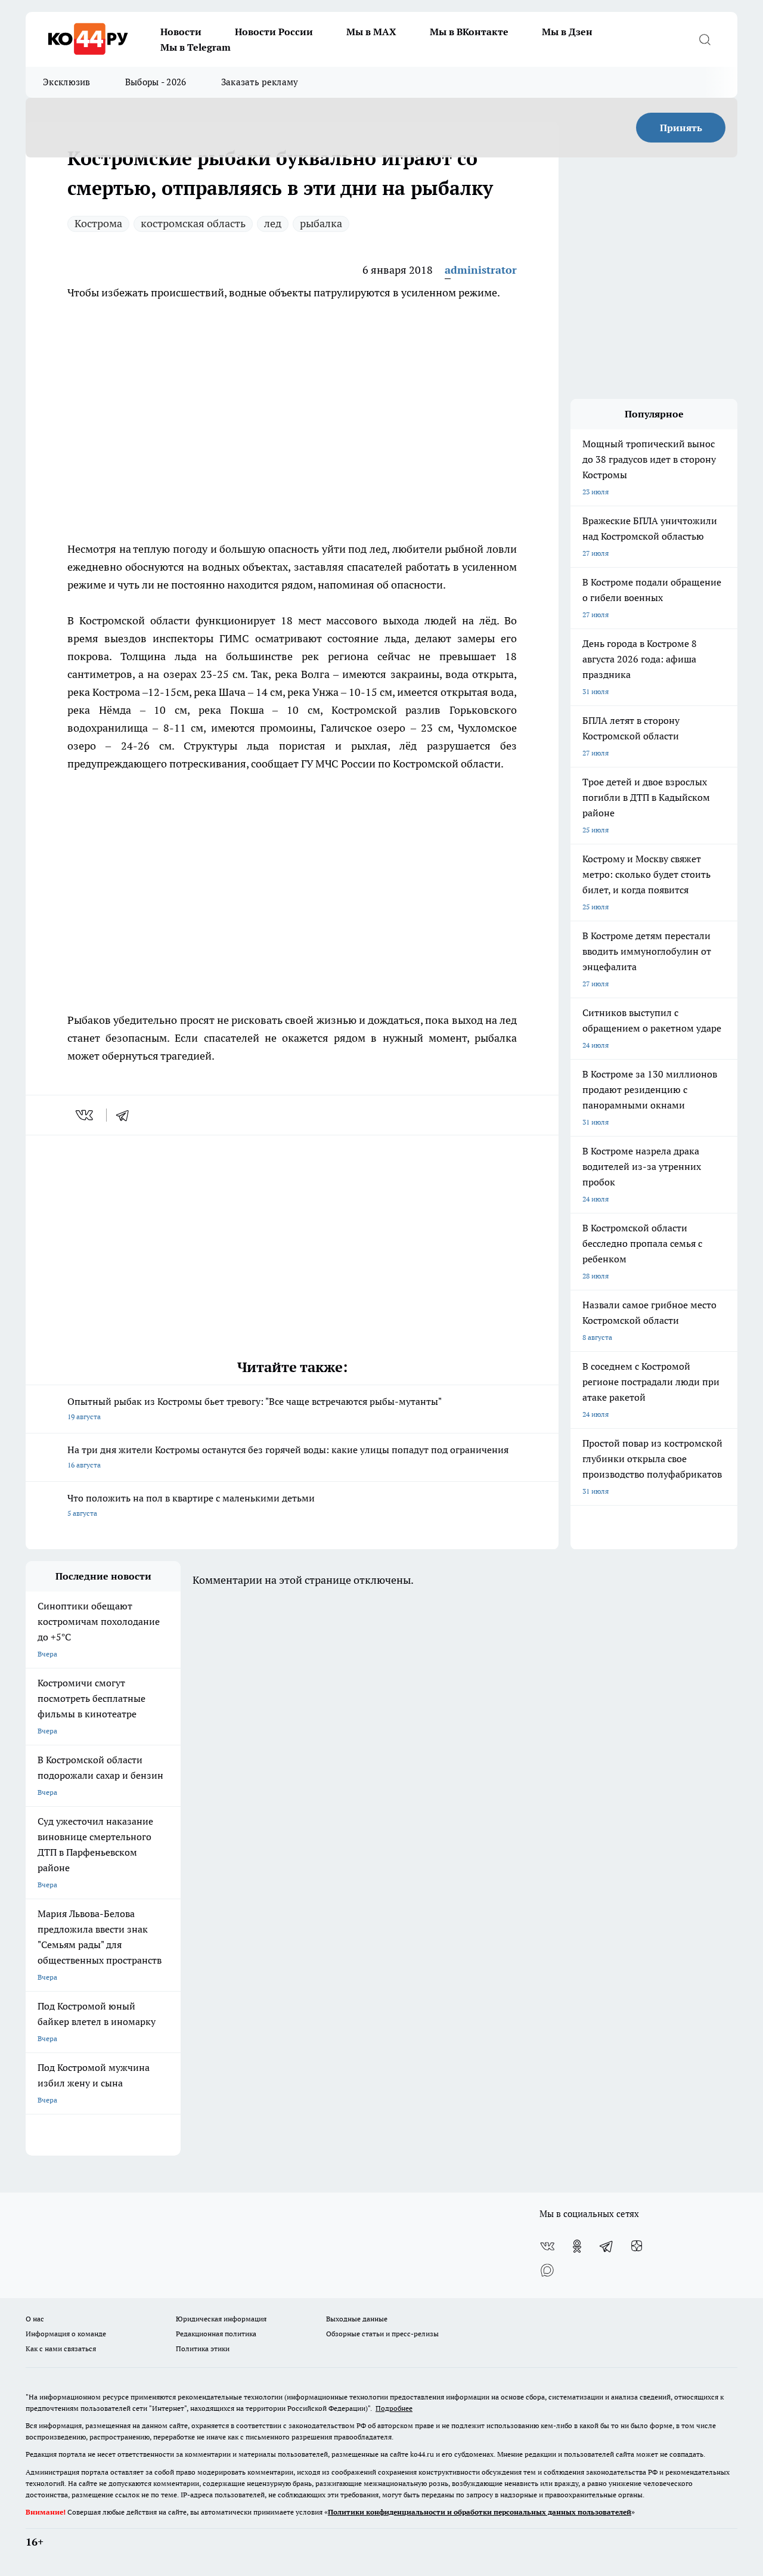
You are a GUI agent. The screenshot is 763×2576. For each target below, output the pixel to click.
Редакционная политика (216, 2334)
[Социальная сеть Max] (547, 2270)
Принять (681, 128)
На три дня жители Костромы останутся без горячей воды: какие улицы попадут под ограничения (288, 1456)
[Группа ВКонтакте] (547, 2246)
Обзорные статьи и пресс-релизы (382, 2334)
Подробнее (394, 2408)
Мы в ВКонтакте (469, 32)
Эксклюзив (67, 82)
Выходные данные (357, 2319)
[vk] (86, 1115)
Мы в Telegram (196, 47)
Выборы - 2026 (156, 82)
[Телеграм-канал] (607, 2246)
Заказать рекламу (260, 82)
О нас (35, 2319)
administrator (481, 270)
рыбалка (321, 223)
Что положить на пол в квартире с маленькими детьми (191, 1505)
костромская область (193, 223)
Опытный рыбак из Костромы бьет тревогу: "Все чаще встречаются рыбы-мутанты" (255, 1408)
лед (273, 223)
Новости (181, 32)
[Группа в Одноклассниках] (577, 2246)
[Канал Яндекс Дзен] (637, 2246)
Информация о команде (66, 2334)
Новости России (274, 32)
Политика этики (203, 2349)
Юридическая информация (221, 2319)
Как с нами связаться (61, 2349)
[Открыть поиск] (705, 39)
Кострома (98, 223)
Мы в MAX (371, 32)
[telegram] (126, 1115)
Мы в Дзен (567, 32)
